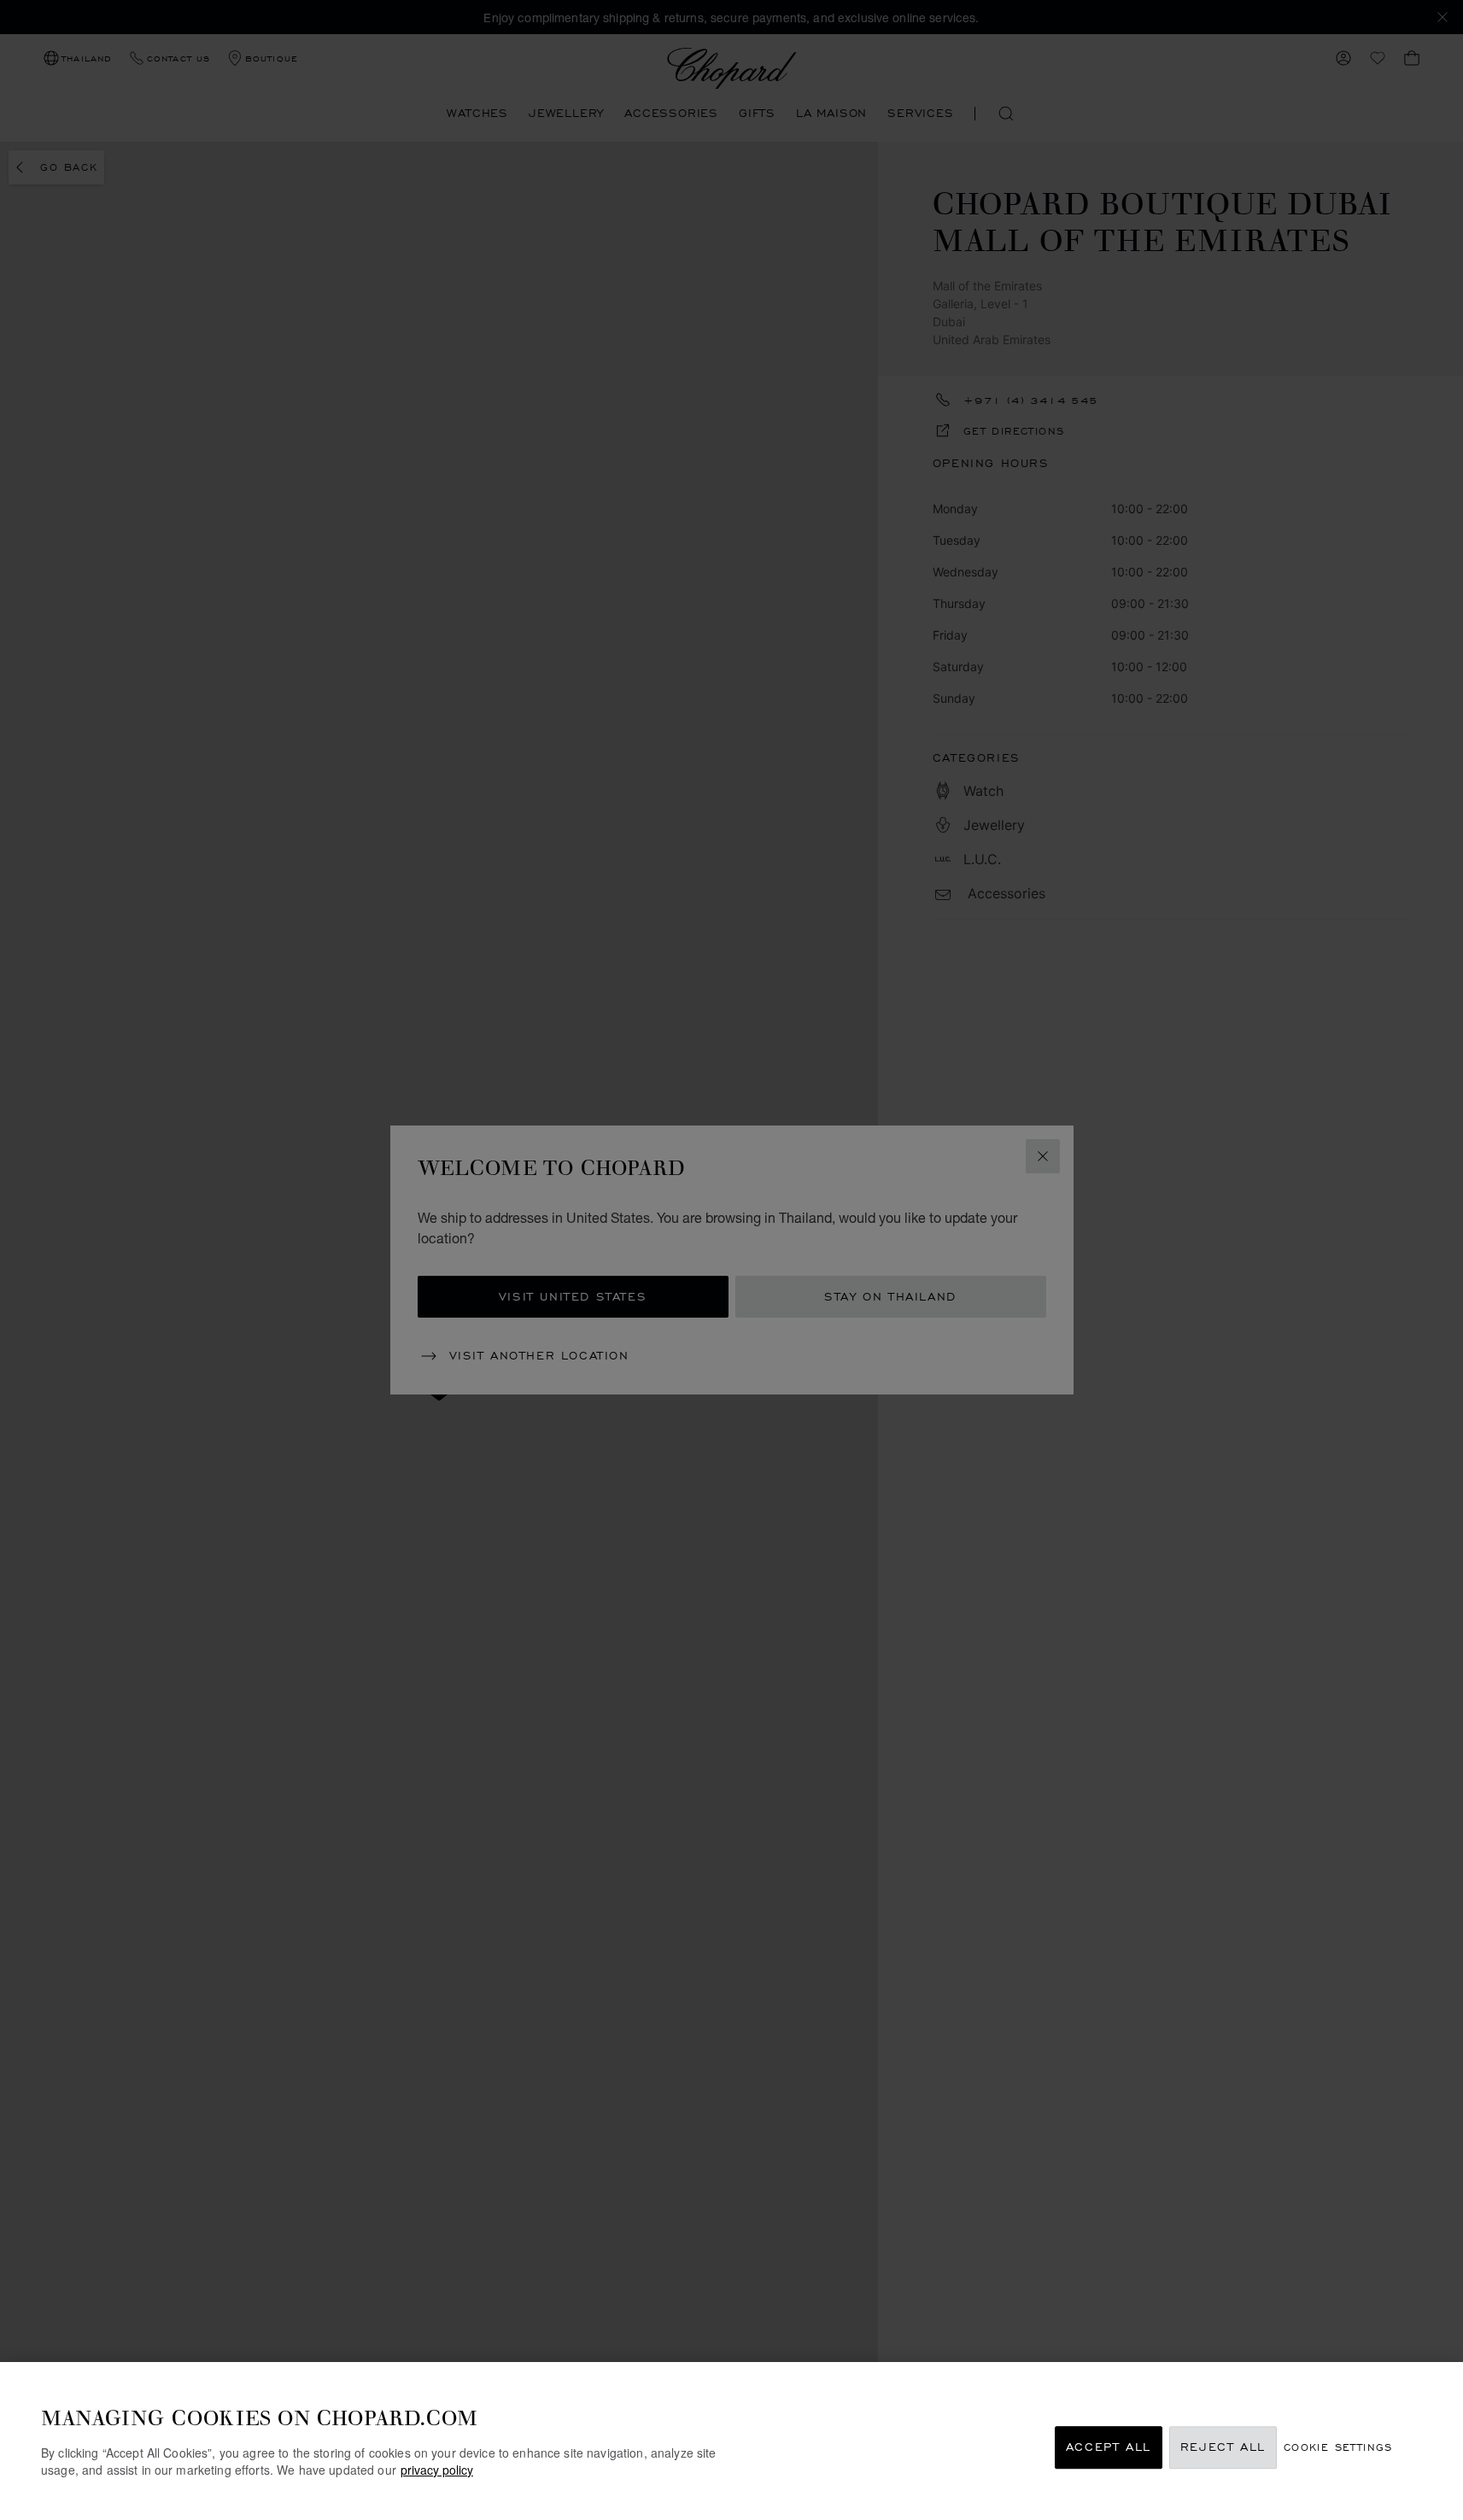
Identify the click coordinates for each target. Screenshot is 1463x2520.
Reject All (1223, 2448)
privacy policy (437, 2470)
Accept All (1109, 2448)
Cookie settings (1338, 2448)
